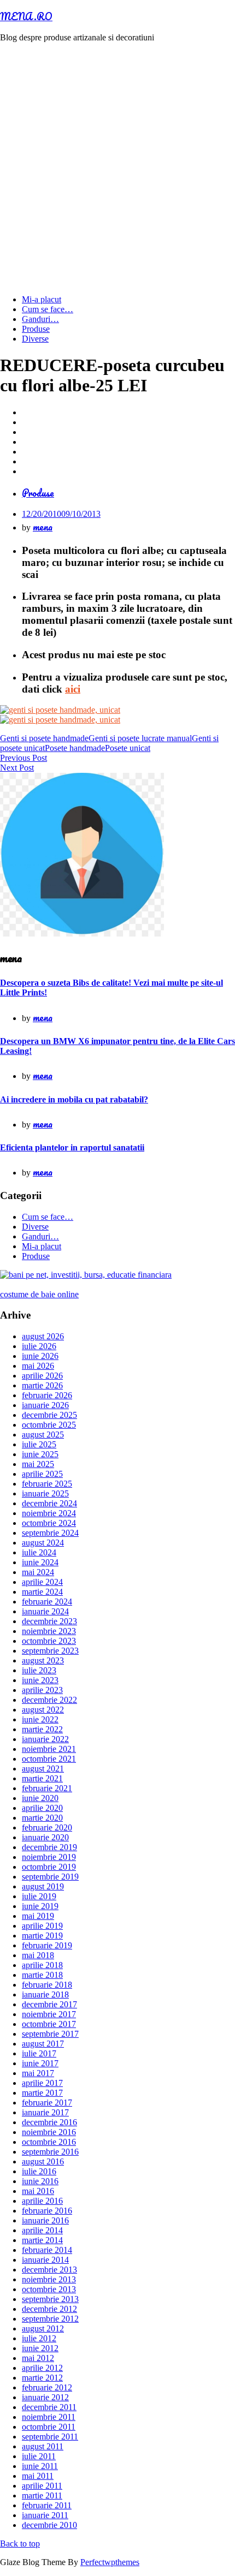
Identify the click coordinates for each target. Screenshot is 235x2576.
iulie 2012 (39, 2338)
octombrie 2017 (49, 2024)
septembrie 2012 (50, 2319)
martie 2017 (42, 2093)
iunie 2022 (40, 1719)
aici (73, 689)
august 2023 (43, 1660)
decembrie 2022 (49, 1700)
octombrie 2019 (49, 1867)
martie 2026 (42, 1385)
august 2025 (43, 1435)
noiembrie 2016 (49, 2132)
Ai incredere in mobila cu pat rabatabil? (74, 1099)
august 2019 (43, 1886)
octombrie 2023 (49, 1641)
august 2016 (43, 2161)
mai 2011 (38, 2476)
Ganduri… (40, 319)
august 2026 (43, 1336)
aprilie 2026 (42, 1376)
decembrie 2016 (49, 2122)
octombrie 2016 (49, 2142)
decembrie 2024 (49, 1503)
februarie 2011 (47, 2505)
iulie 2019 (39, 1896)
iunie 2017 (40, 2063)
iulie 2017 (39, 2053)
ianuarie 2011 (45, 2515)
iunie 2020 (40, 1798)
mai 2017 (38, 2073)
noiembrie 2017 (49, 2014)
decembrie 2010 (49, 2525)
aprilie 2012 (42, 2368)
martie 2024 (42, 1592)
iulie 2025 (39, 1444)
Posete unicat (128, 748)
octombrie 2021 (49, 1759)
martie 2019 (42, 1936)
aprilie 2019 (42, 1926)
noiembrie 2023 (49, 1631)
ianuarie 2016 (45, 2220)
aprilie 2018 (42, 1965)
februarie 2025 (47, 1484)
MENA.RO (26, 16)
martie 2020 (42, 1818)
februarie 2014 (47, 2250)
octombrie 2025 (49, 1425)
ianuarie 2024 (45, 1611)
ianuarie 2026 (45, 1405)
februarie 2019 (47, 1945)
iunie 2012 (40, 2348)
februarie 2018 (47, 1985)
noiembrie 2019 (49, 1857)
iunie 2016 (40, 2181)
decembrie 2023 (49, 1621)
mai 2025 (38, 1464)
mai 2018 (38, 1955)
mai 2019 (38, 1916)
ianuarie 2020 (45, 1837)
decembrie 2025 (49, 1415)
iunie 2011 (40, 2466)
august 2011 (43, 2446)
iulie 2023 (39, 1670)
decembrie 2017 (49, 2004)
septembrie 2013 (50, 2299)
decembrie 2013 (49, 2270)
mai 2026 (38, 1366)
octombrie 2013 (49, 2289)
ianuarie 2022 (45, 1739)
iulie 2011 (39, 2456)
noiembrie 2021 (49, 1749)
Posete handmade (75, 748)
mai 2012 (38, 2358)
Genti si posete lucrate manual (140, 738)
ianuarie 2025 (45, 1493)
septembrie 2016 (50, 2152)
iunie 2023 (40, 1680)
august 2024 (43, 1543)
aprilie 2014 (42, 2230)
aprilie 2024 (42, 1582)
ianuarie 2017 (45, 2112)
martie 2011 (42, 2495)
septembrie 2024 (50, 1533)
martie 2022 (42, 1729)
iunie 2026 (40, 1356)
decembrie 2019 (49, 1847)
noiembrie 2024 (49, 1513)
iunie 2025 (40, 1454)
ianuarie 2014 (45, 2260)
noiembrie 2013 (49, 2279)
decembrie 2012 (49, 2309)
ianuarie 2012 (45, 2397)
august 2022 (43, 1710)
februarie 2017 (47, 2103)
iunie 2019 (40, 1906)
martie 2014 (42, 2240)
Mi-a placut (42, 299)
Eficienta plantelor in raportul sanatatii (72, 1147)
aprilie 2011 (42, 2486)
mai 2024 (38, 1572)
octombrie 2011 (49, 2427)
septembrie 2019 (50, 1877)
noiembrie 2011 (49, 2417)
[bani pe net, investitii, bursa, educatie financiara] (86, 1275)
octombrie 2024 (49, 1523)
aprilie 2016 (42, 2201)
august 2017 (43, 2044)
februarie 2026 (47, 1395)
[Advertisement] (117, 169)
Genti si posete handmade (44, 738)
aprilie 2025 (42, 1474)
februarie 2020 (47, 1827)
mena (43, 527)
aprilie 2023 (42, 1690)
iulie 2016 (39, 2171)
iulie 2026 (39, 1346)
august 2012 (43, 2328)
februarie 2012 (47, 2387)
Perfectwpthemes (110, 2562)
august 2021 (43, 1769)
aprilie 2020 (42, 1808)
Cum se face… (48, 309)
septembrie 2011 (50, 2437)
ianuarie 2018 (45, 1994)
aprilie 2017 (42, 2083)
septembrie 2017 (50, 2034)
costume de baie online (39, 1294)
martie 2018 (42, 1975)
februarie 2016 (47, 2211)
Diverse (35, 339)
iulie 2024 (39, 1552)
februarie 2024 (47, 1602)
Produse (36, 329)
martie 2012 (42, 2378)
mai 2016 (38, 2191)
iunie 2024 (40, 1562)
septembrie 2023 (50, 1651)
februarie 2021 (47, 1788)
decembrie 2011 (49, 2407)
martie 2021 (42, 1778)
